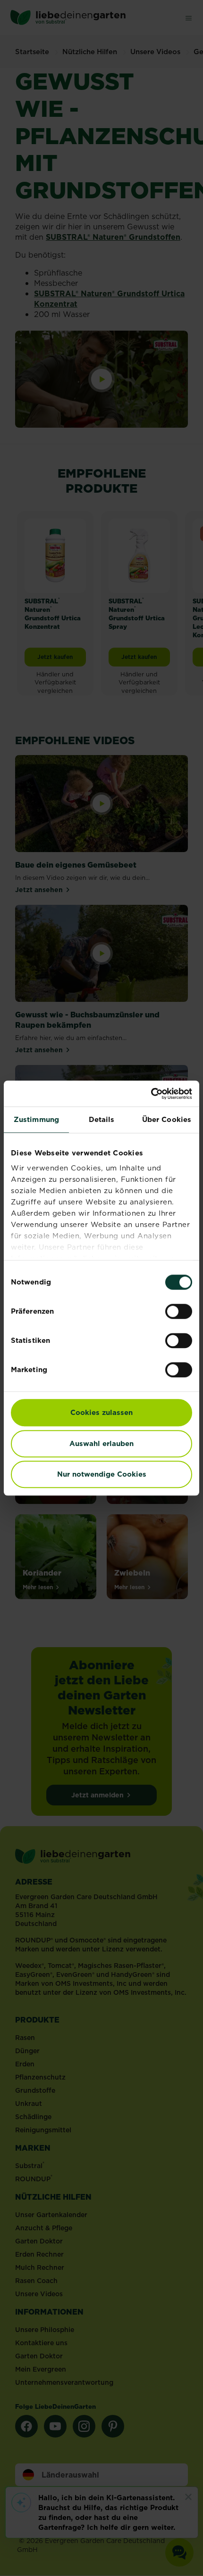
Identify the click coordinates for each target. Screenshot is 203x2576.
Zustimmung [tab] (36, 1119)
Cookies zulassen (101, 1412)
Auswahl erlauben (101, 1443)
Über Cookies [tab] (167, 1119)
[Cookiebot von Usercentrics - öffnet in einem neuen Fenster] (151, 1094)
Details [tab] (102, 1119)
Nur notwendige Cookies (102, 1474)
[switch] (179, 1311)
